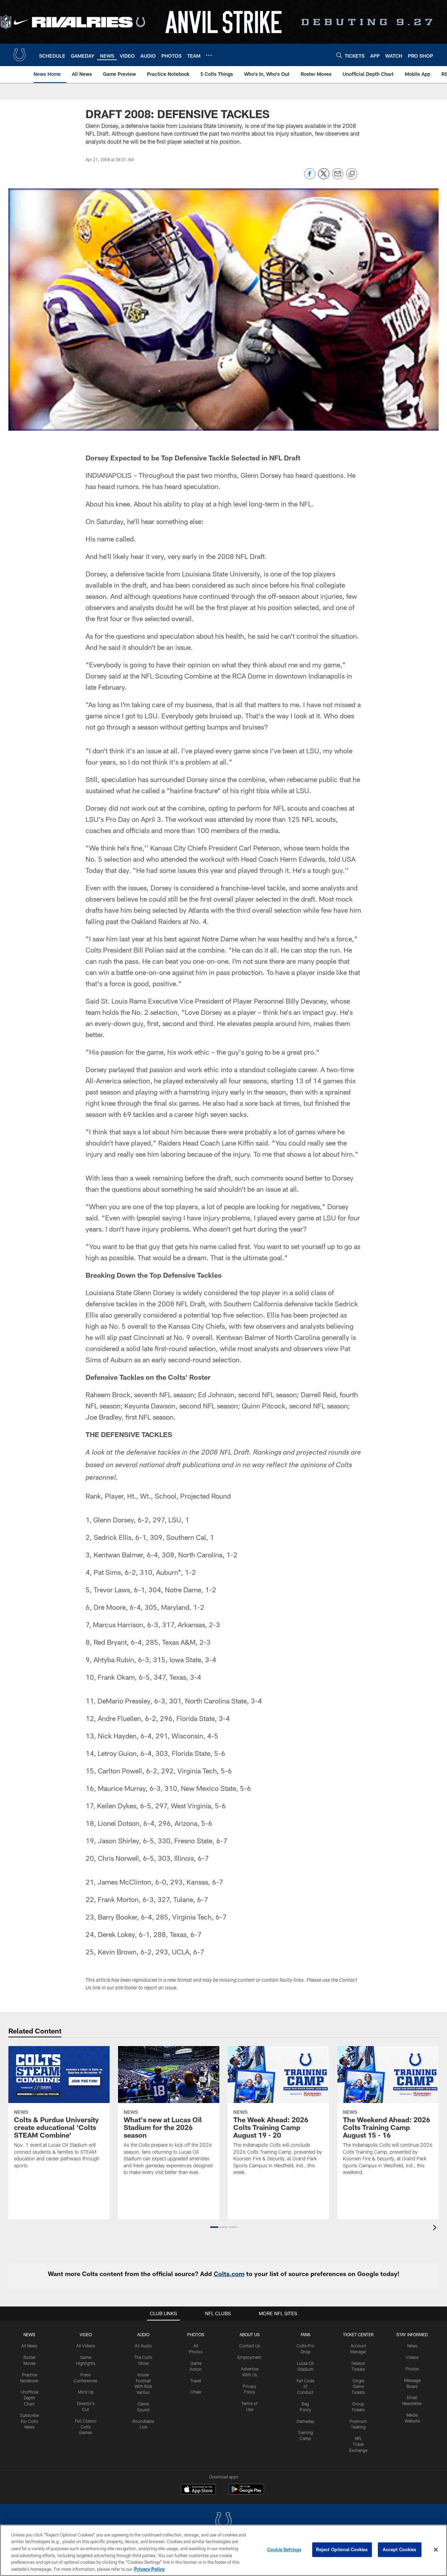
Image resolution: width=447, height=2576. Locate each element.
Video (86, 2334)
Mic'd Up (86, 2392)
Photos (196, 2334)
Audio (143, 2334)
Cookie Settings (284, 2549)
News (29, 2334)
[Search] (339, 55)
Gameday (305, 2421)
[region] (223, 2550)
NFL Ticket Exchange (358, 2444)
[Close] (436, 2550)
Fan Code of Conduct (305, 2387)
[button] (214, 2227)
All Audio (143, 2346)
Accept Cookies (400, 2549)
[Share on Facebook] (310, 177)
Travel (196, 2381)
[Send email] (338, 177)
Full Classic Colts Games (86, 2427)
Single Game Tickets (358, 2387)
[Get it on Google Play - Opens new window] (246, 2493)
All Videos (86, 2346)
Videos (412, 2357)
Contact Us (250, 2346)
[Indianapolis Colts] (223, 2522)
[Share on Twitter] (324, 177)
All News (29, 2346)
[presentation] (436, 2228)
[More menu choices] (209, 55)
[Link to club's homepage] (20, 55)
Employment (250, 2357)
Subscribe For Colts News (29, 2421)
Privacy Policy (149, 2569)
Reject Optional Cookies (342, 2549)
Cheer (196, 2392)
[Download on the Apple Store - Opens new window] (198, 2490)
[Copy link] (352, 174)
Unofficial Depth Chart (30, 2398)
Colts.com (229, 2274)
